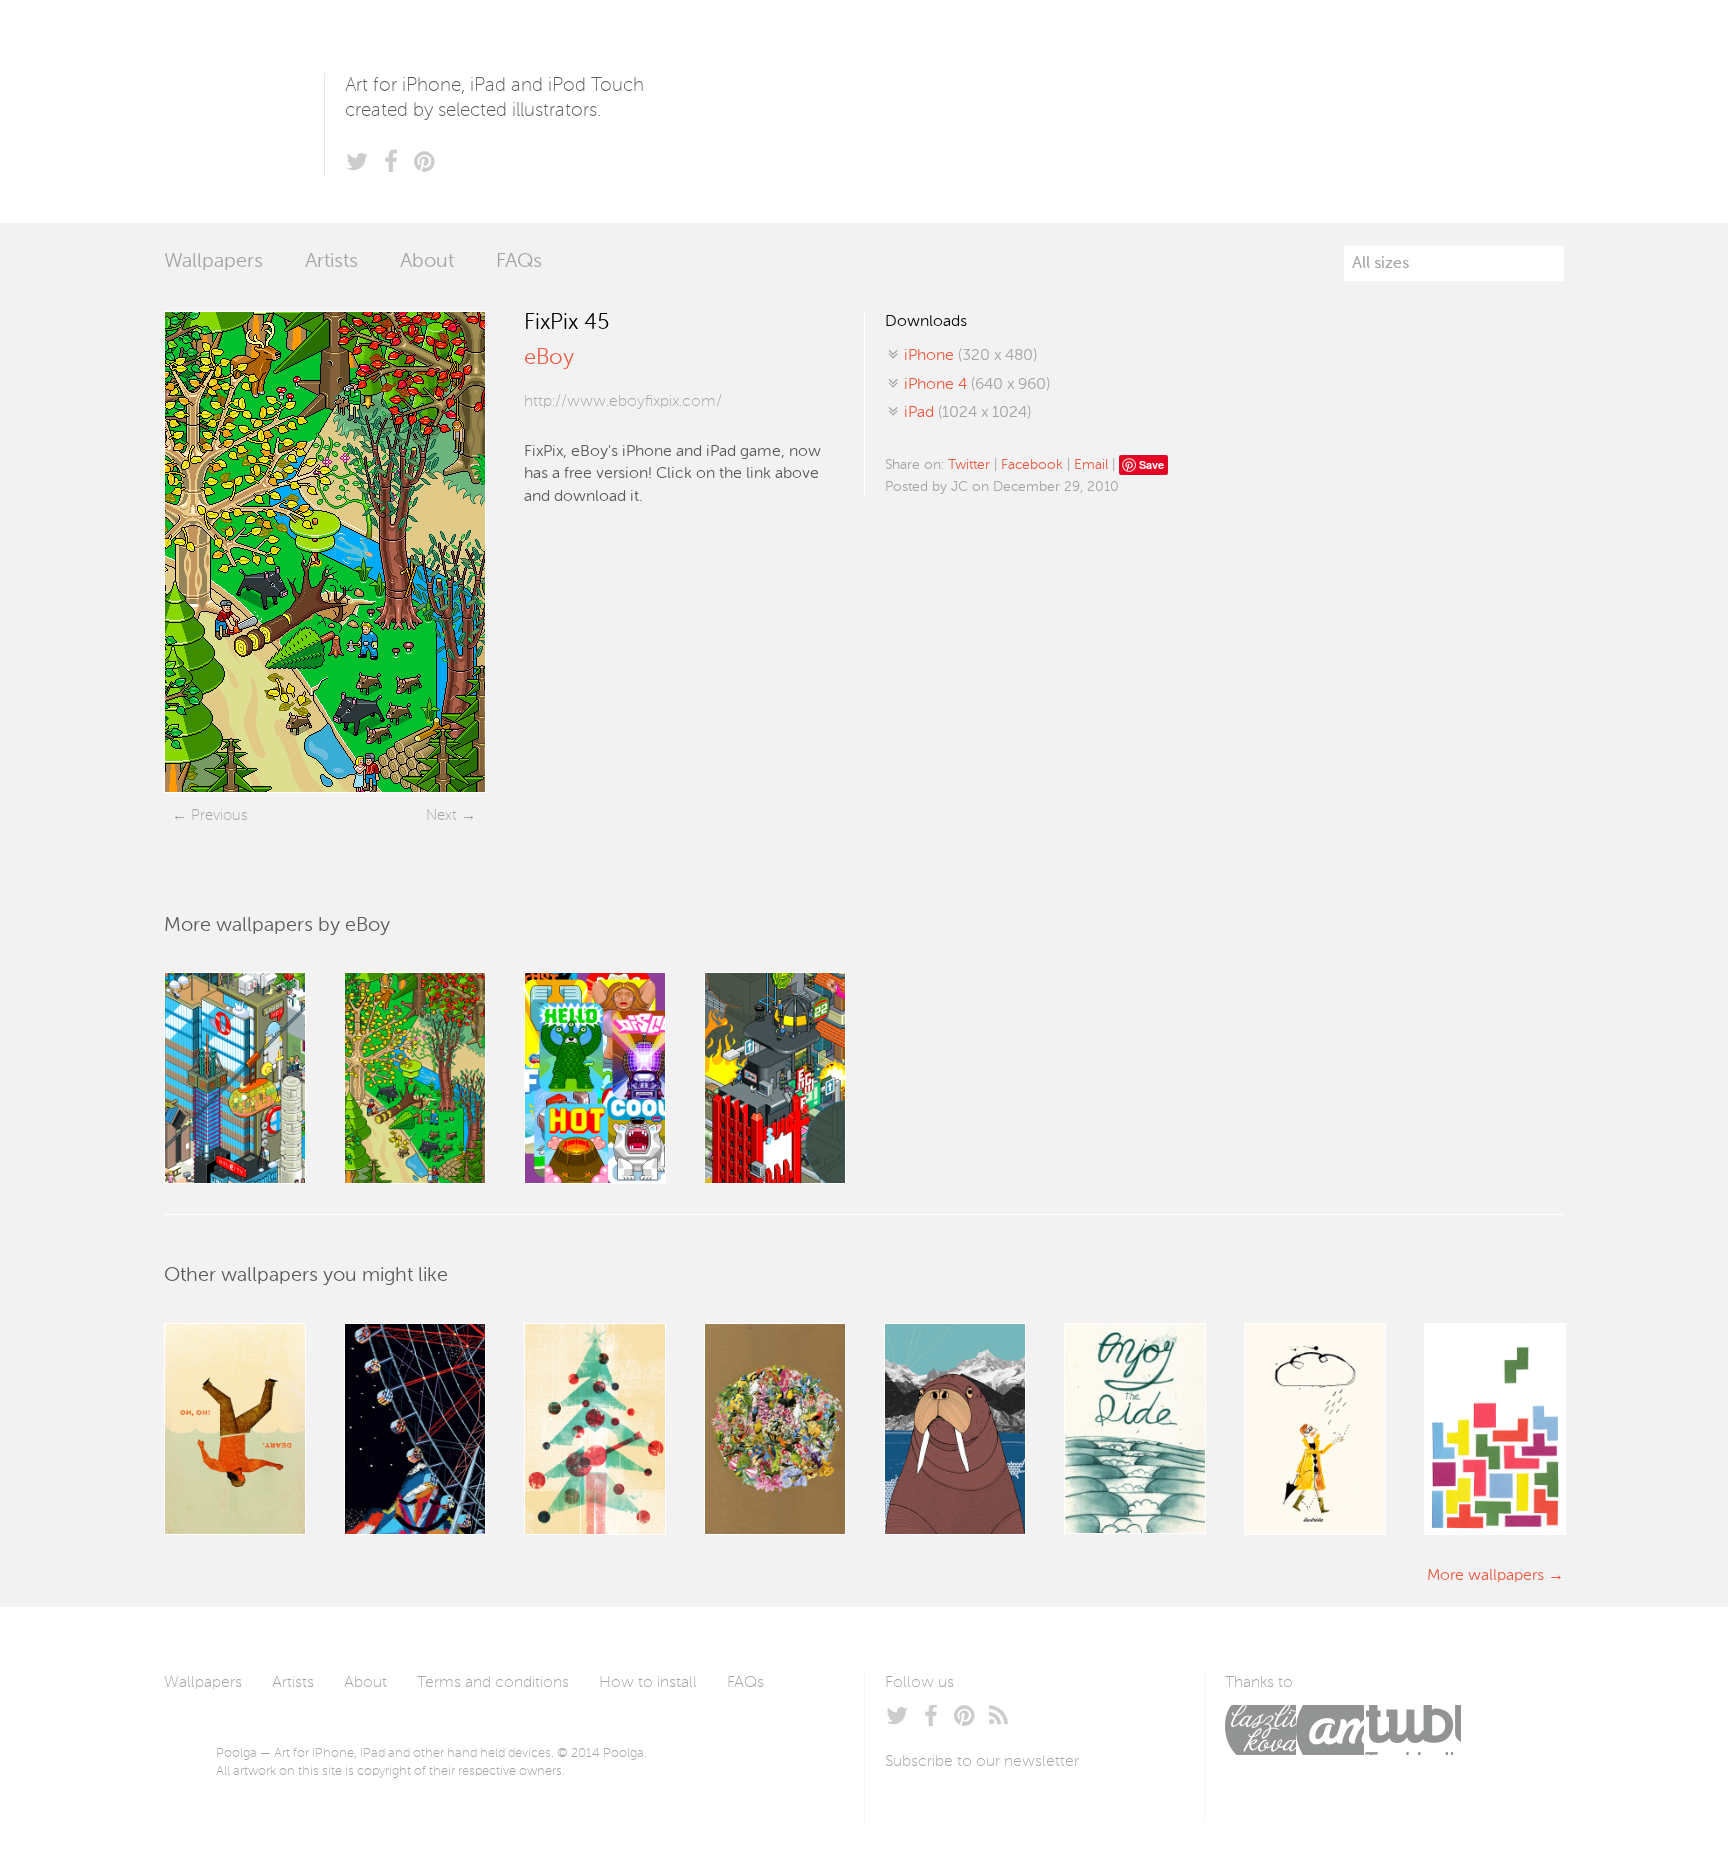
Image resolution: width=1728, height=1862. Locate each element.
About (427, 262)
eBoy (549, 358)
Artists (331, 262)
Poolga (244, 111)
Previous (219, 815)
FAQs (519, 262)
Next (441, 815)
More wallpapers (1485, 1576)
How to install (648, 1683)
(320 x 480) (970, 356)
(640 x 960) (977, 385)
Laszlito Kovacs (1260, 1730)
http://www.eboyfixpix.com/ (623, 402)
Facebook (1032, 465)
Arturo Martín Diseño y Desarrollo (1330, 1730)
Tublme (1412, 1730)
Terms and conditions (493, 1683)
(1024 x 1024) (967, 413)
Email (1091, 465)
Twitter (969, 465)
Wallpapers (213, 262)
